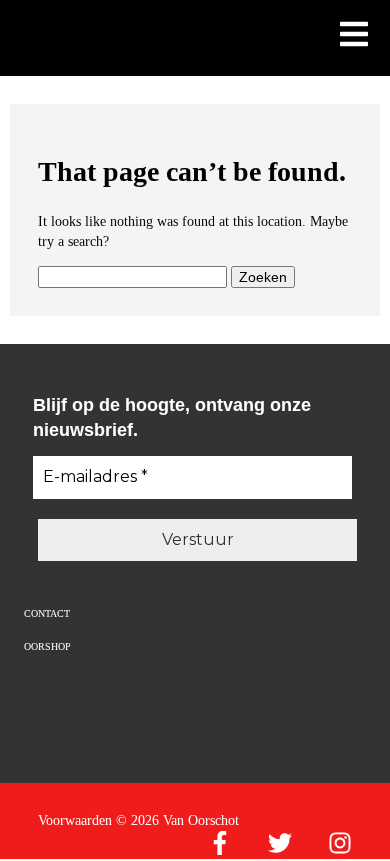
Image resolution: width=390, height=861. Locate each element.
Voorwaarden (75, 820)
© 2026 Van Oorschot (177, 820)
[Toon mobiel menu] (354, 36)
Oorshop (47, 646)
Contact (47, 613)
